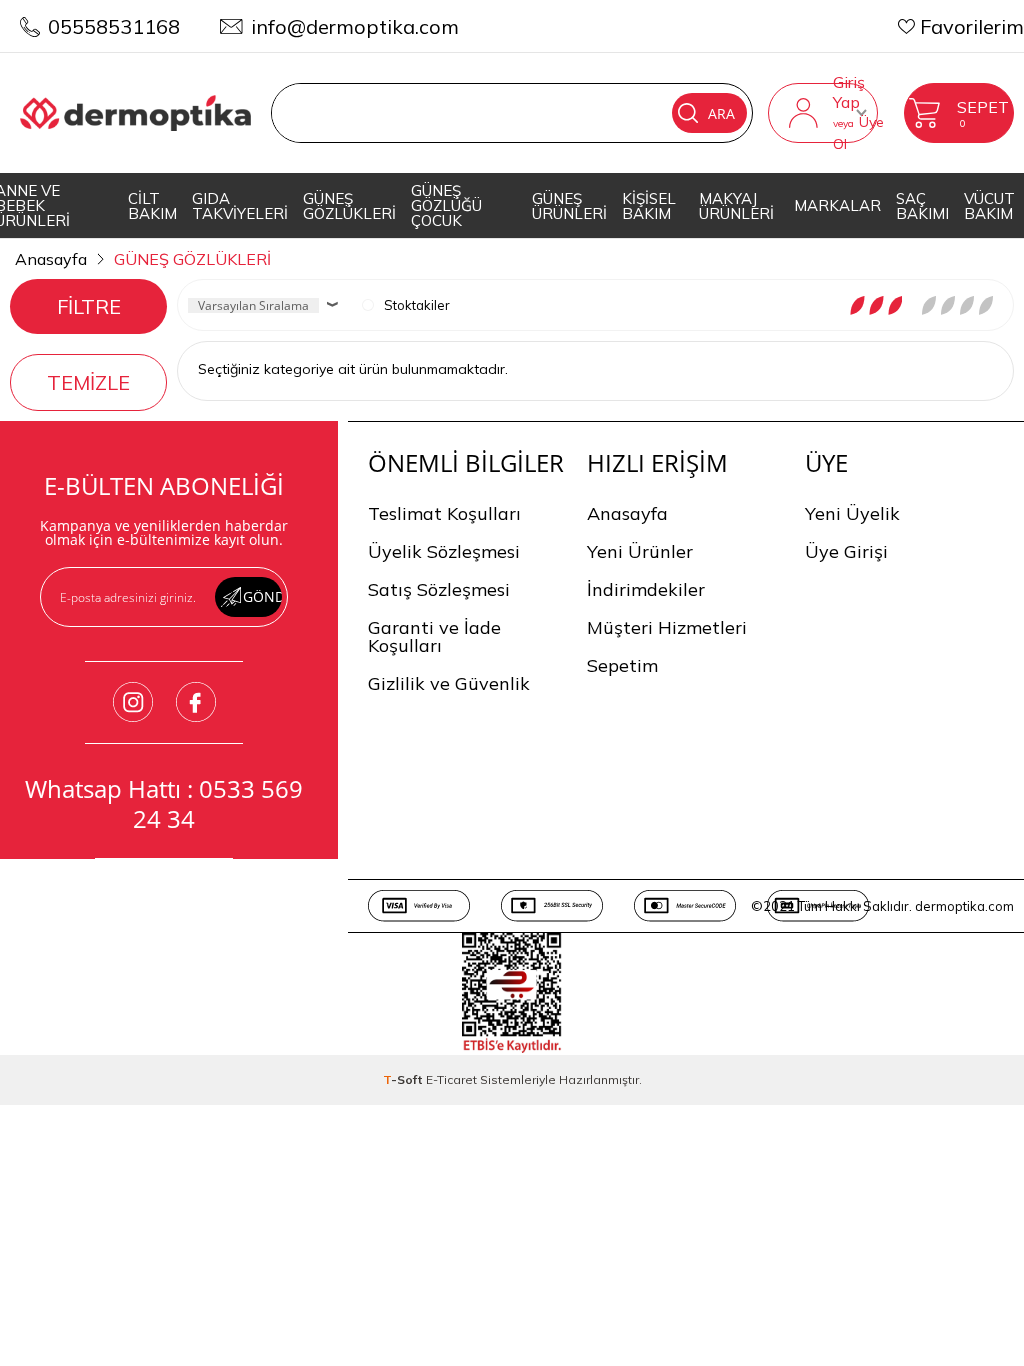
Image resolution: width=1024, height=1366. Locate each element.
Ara (721, 113)
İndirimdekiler (646, 589)
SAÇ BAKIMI (922, 206)
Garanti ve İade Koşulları (434, 636)
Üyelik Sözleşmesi (444, 551)
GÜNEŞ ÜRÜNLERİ (569, 206)
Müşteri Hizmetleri (667, 627)
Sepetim (622, 665)
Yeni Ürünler (640, 551)
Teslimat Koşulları (444, 513)
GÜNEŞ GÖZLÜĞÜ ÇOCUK (446, 205)
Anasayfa (627, 513)
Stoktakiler (417, 305)
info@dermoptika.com (355, 26)
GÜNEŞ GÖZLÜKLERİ (349, 206)
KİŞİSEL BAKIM (649, 206)
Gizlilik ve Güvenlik (449, 683)
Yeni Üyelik (852, 513)
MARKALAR (837, 205)
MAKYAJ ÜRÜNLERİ (736, 206)
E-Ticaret (451, 1079)
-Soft (404, 1079)
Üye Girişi (846, 551)
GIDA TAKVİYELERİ (240, 206)
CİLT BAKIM (152, 206)
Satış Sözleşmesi (439, 589)
